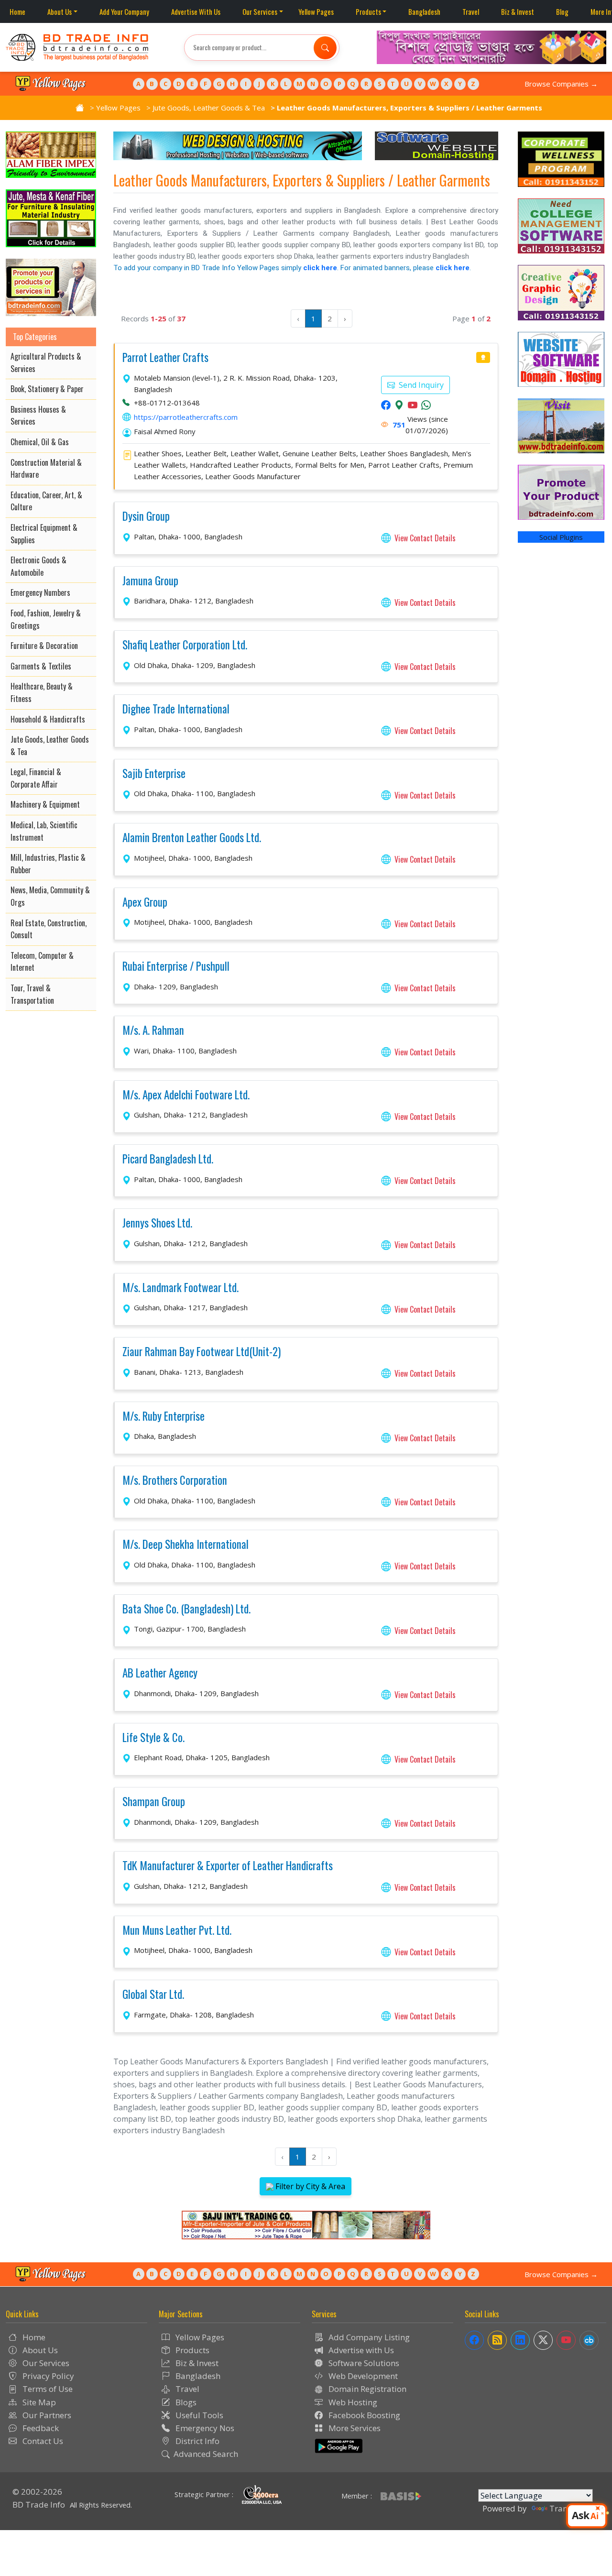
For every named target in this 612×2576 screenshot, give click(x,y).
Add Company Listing (368, 2337)
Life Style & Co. (153, 1738)
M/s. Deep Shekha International (186, 1545)
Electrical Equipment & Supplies (44, 534)
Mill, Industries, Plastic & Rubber (48, 864)
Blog (562, 11)
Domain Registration (366, 2389)
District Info (197, 2441)
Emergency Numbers (40, 592)
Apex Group (145, 902)
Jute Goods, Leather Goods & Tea (209, 108)
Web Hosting (352, 2402)
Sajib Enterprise (154, 774)
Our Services (260, 11)
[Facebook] (386, 406)
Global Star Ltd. (153, 1995)
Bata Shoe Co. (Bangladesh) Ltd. (186, 1609)
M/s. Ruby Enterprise (164, 1416)
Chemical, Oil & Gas (40, 442)
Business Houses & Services (38, 416)
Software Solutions (363, 2363)
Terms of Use (47, 2389)
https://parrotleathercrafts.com (186, 417)
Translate (568, 2508)
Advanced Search (206, 2454)
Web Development (362, 2376)
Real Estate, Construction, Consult (49, 929)
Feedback (40, 2428)
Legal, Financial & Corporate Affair (36, 778)
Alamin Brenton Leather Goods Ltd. (192, 838)
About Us (60, 11)
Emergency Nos (204, 2428)
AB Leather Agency (160, 1673)
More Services (354, 2428)
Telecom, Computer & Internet (42, 962)
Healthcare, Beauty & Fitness (42, 692)
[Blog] (497, 2340)
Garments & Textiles (41, 666)
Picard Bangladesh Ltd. (168, 1159)
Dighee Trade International (176, 709)
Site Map (38, 2402)
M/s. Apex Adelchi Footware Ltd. (186, 1095)
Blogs (185, 2402)
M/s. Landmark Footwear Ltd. (180, 1288)
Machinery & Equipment (45, 804)
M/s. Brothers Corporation (175, 1480)
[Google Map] (399, 406)
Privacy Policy (47, 2376)
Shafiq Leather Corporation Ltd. (185, 645)
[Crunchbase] (589, 2340)
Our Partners (46, 2415)
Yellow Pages (316, 11)
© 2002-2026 (37, 2492)
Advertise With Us (196, 11)
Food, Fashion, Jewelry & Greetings (46, 619)
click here (320, 268)
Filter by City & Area (309, 2186)
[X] (543, 2340)
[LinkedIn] (520, 2340)
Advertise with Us (360, 2350)
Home (17, 11)
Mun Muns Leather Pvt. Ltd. (177, 1930)
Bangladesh (424, 11)
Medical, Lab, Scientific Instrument (44, 831)
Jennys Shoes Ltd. (157, 1223)
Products (368, 11)
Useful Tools (198, 2415)
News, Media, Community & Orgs (50, 896)
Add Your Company (124, 11)
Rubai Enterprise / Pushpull (176, 966)
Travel (471, 11)
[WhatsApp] (426, 406)
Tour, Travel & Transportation (32, 994)
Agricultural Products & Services (46, 362)
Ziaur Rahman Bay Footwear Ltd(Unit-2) (202, 1352)
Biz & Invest (518, 11)
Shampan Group (154, 1802)
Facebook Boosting (363, 2415)
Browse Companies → (561, 84)
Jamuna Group (150, 581)
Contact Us (42, 2441)
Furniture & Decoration (44, 646)
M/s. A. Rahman (153, 1030)
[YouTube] (413, 406)
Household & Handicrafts (48, 719)
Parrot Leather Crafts (165, 358)
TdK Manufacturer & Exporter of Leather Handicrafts (228, 1866)
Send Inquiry (420, 385)
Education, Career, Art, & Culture (46, 501)
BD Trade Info (39, 2505)
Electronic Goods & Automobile (38, 566)
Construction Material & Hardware (46, 469)
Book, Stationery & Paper (47, 389)
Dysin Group (146, 516)
